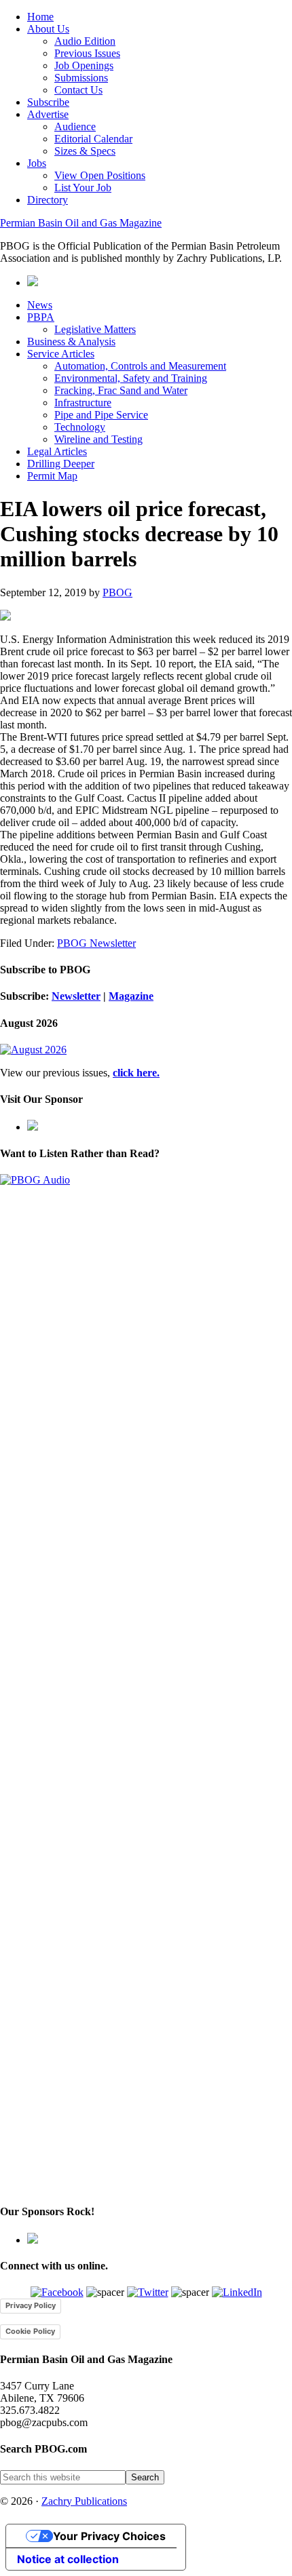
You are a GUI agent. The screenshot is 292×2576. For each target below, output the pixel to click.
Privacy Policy (31, 2305)
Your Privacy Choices (109, 2536)
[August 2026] (33, 1050)
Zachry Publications (84, 2501)
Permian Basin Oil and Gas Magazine (81, 223)
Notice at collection (68, 2559)
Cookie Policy (30, 2331)
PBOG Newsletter (96, 943)
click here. (136, 1073)
